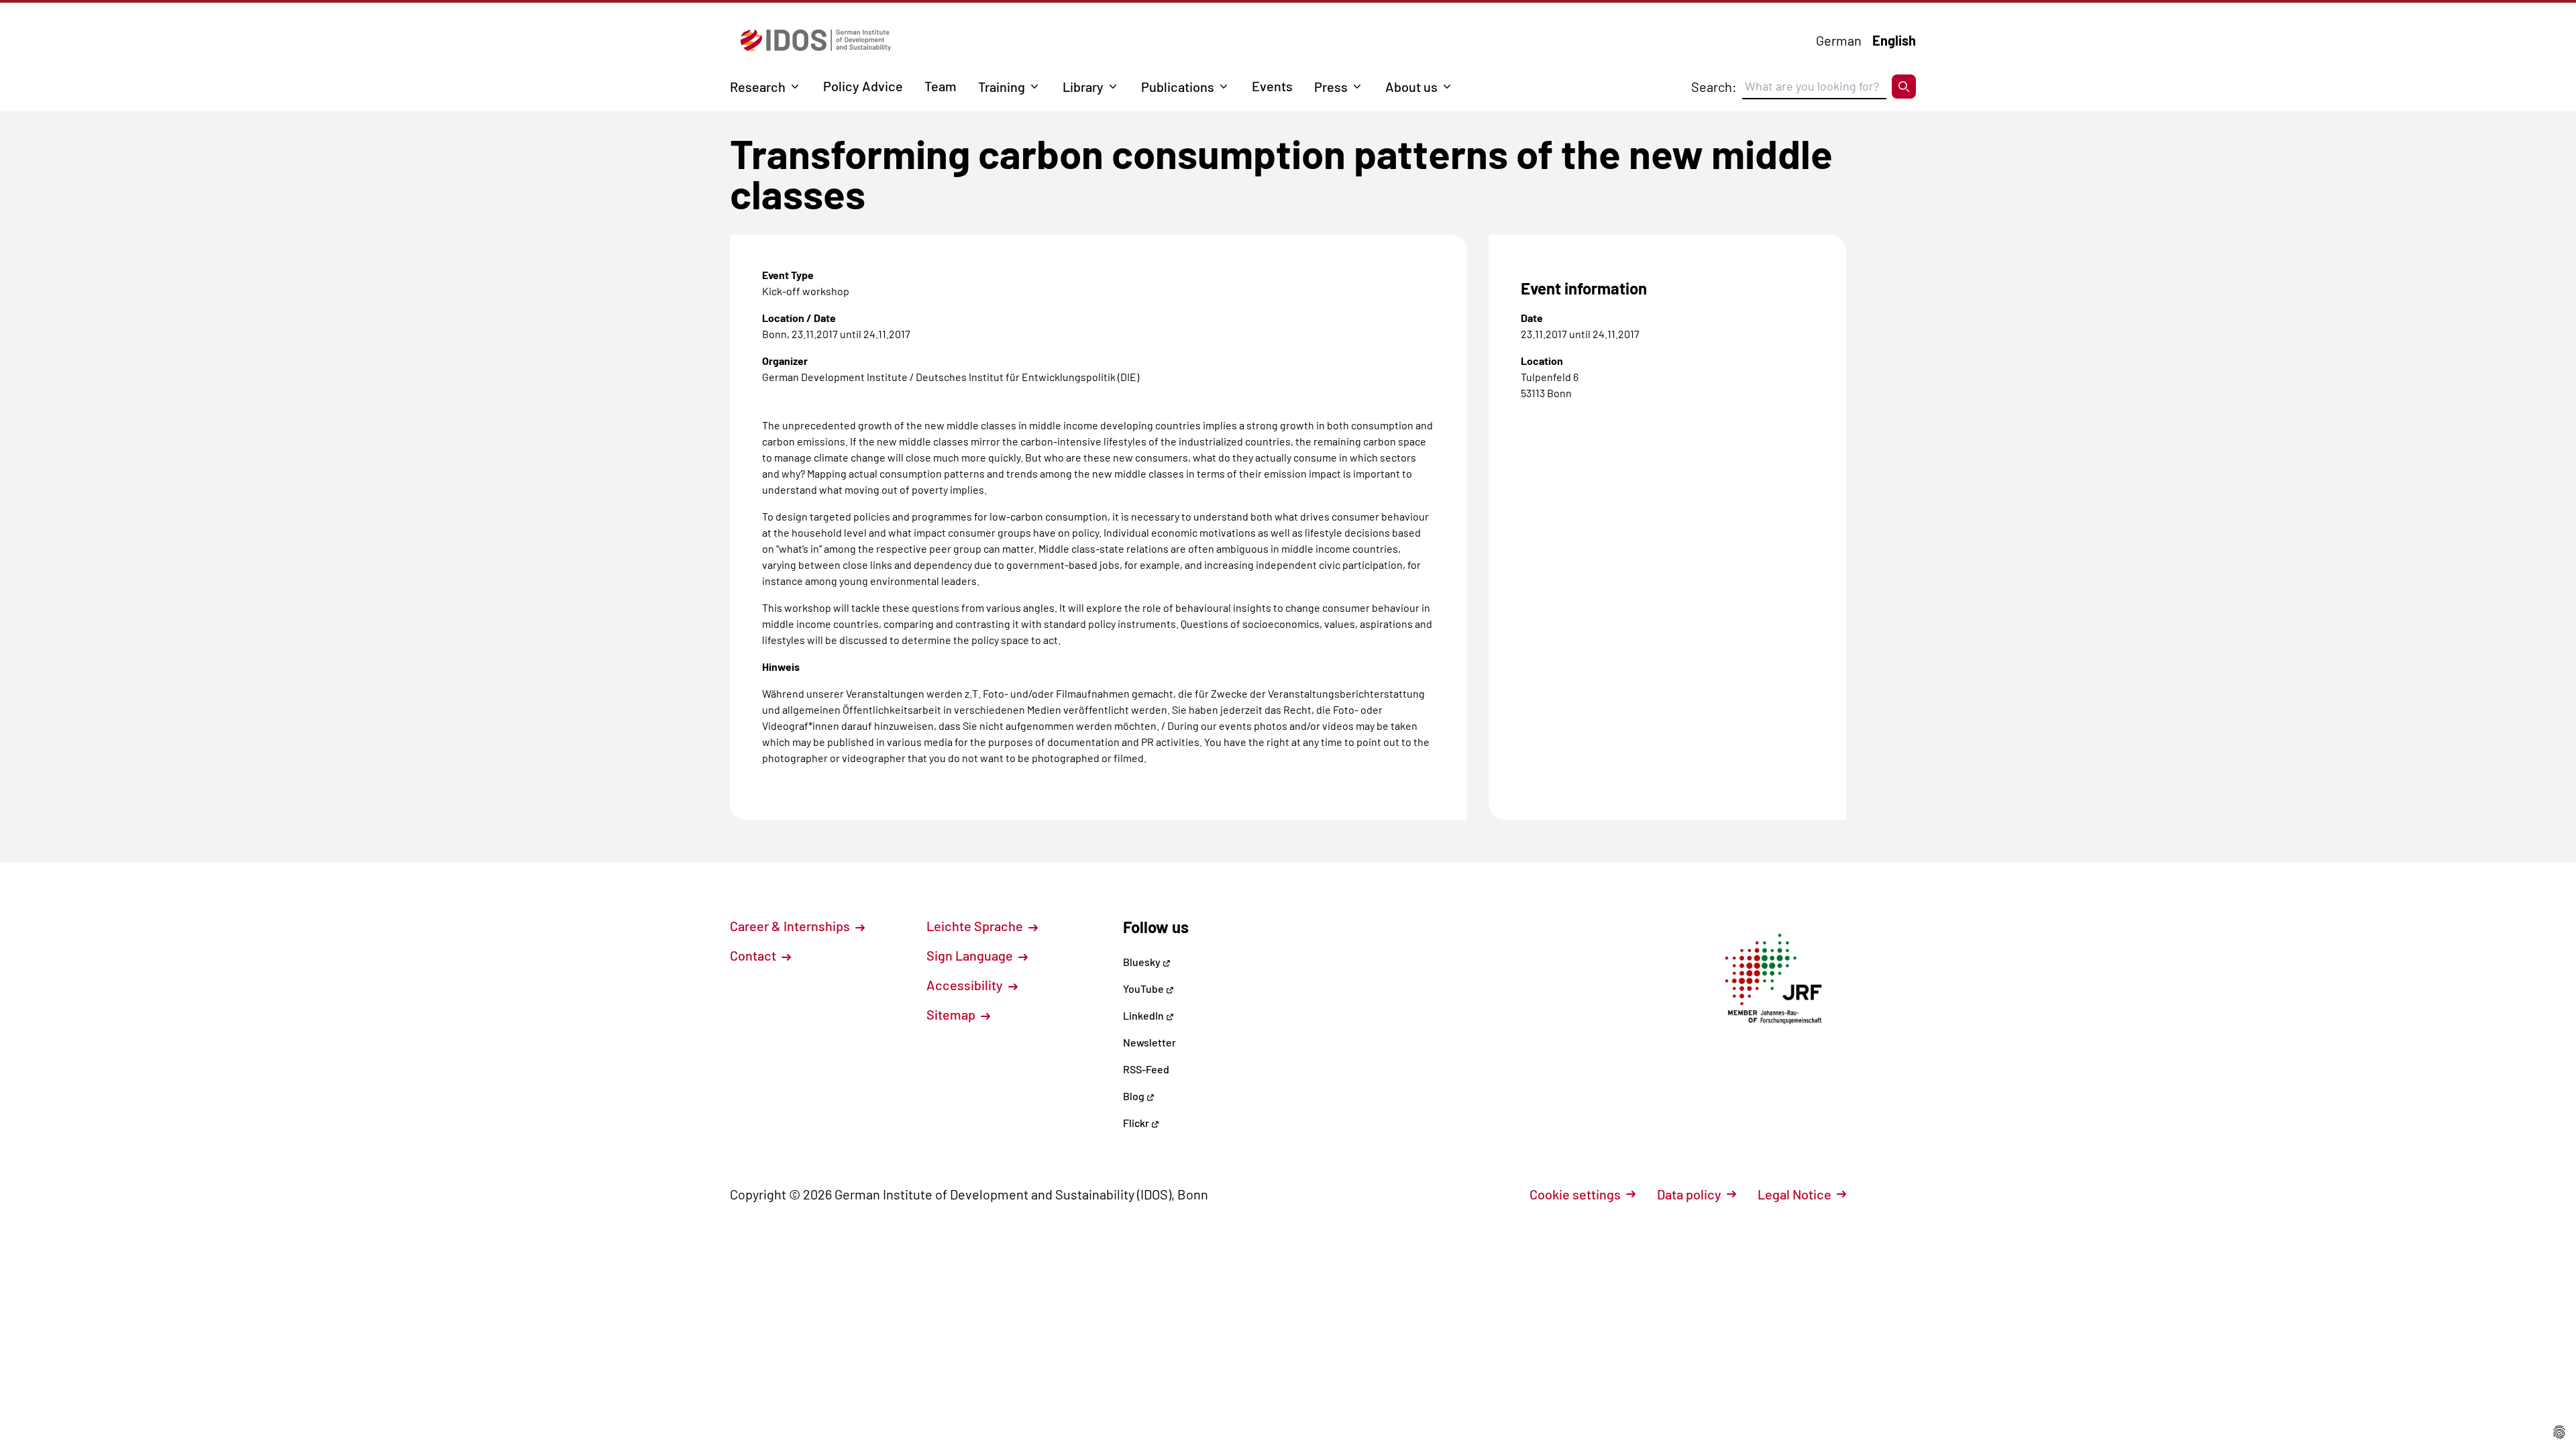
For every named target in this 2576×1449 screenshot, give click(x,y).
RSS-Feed (1146, 1069)
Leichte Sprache (976, 926)
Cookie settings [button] (1575, 1194)
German (1839, 40)
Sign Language (971, 955)
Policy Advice (863, 86)
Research (758, 87)
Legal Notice (1794, 1194)
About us (1411, 87)
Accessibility (966, 985)
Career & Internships (791, 926)
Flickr (1137, 1123)
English (1894, 40)
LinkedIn (1144, 1015)
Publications (1178, 87)
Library (1083, 87)
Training (1002, 87)
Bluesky (1143, 962)
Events (1272, 86)
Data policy (1689, 1194)
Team (941, 86)
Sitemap (952, 1014)
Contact (754, 955)
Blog (1135, 1096)
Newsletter (1149, 1042)
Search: (1714, 87)
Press (1331, 87)
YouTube (1144, 988)
